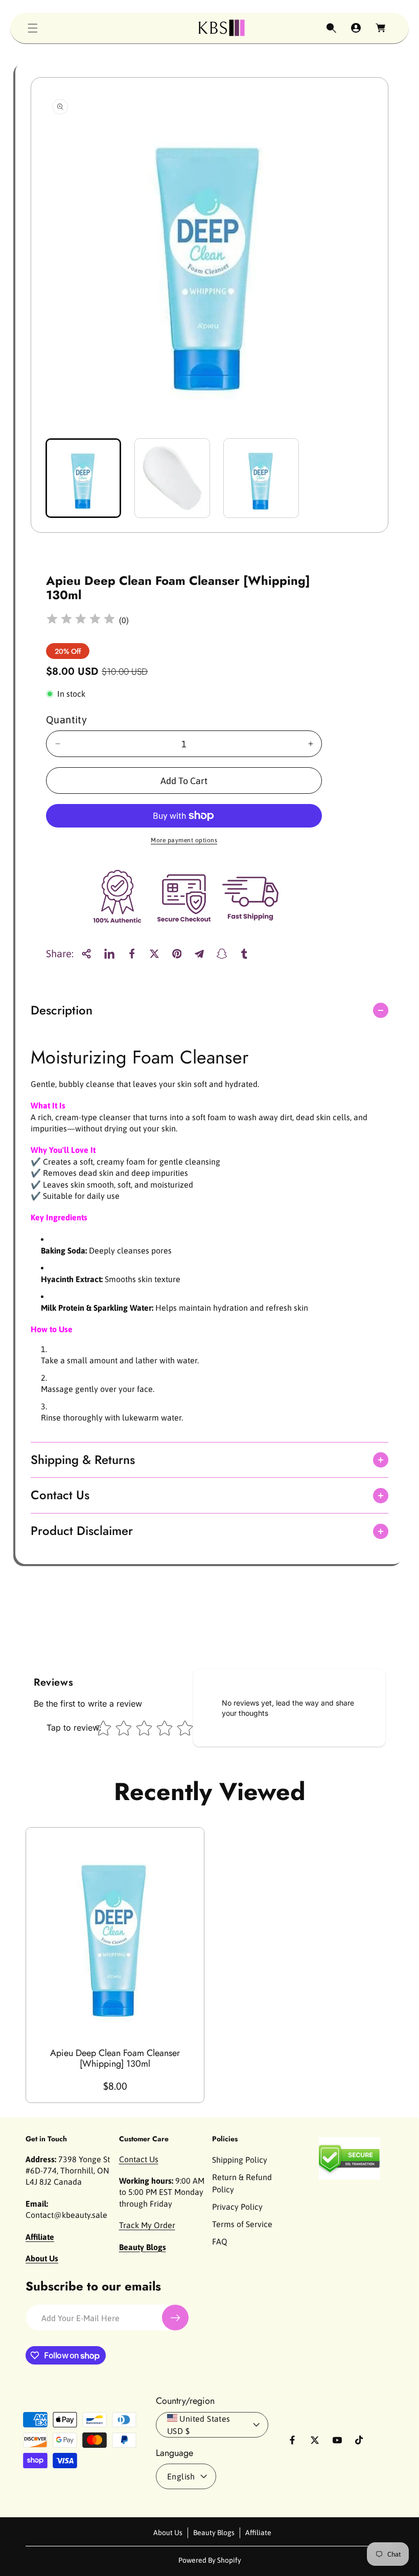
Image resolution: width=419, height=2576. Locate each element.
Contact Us (139, 2159)
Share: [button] (60, 953)
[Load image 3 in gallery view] (261, 478)
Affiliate (258, 2533)
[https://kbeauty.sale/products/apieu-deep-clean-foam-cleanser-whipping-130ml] (109, 954)
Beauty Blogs (214, 2533)
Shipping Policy (240, 2160)
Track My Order (147, 2225)
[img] (81, 620)
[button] (33, 28)
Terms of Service (242, 2224)
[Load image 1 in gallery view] (83, 478)
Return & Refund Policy (242, 2183)
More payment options (184, 840)
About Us (168, 2533)
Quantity (66, 719)
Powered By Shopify (210, 2560)
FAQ (220, 2241)
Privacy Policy (237, 2207)
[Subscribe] (175, 2318)
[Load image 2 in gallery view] (172, 478)
